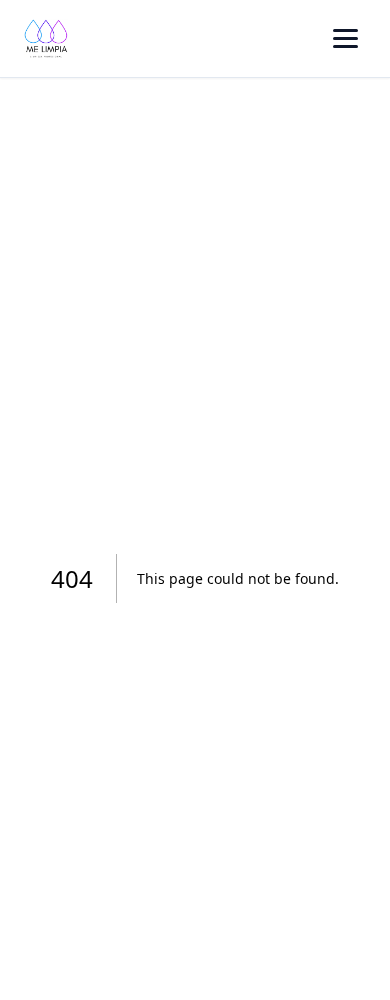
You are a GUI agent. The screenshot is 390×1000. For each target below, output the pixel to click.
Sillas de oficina (163, 220)
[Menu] (345, 38)
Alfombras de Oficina (182, 164)
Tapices (133, 276)
